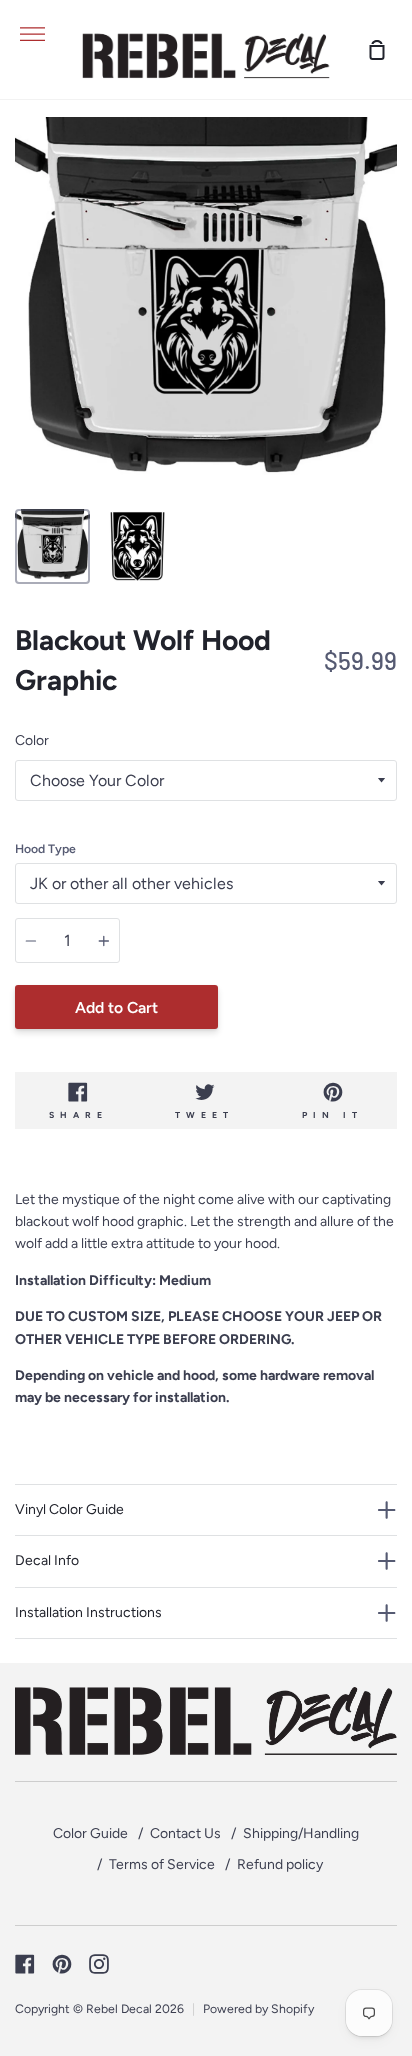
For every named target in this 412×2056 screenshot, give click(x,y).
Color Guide (90, 1833)
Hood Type (45, 848)
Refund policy (280, 1864)
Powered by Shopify (258, 2008)
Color (32, 740)
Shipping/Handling (301, 1833)
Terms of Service (162, 1864)
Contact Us (185, 1833)
